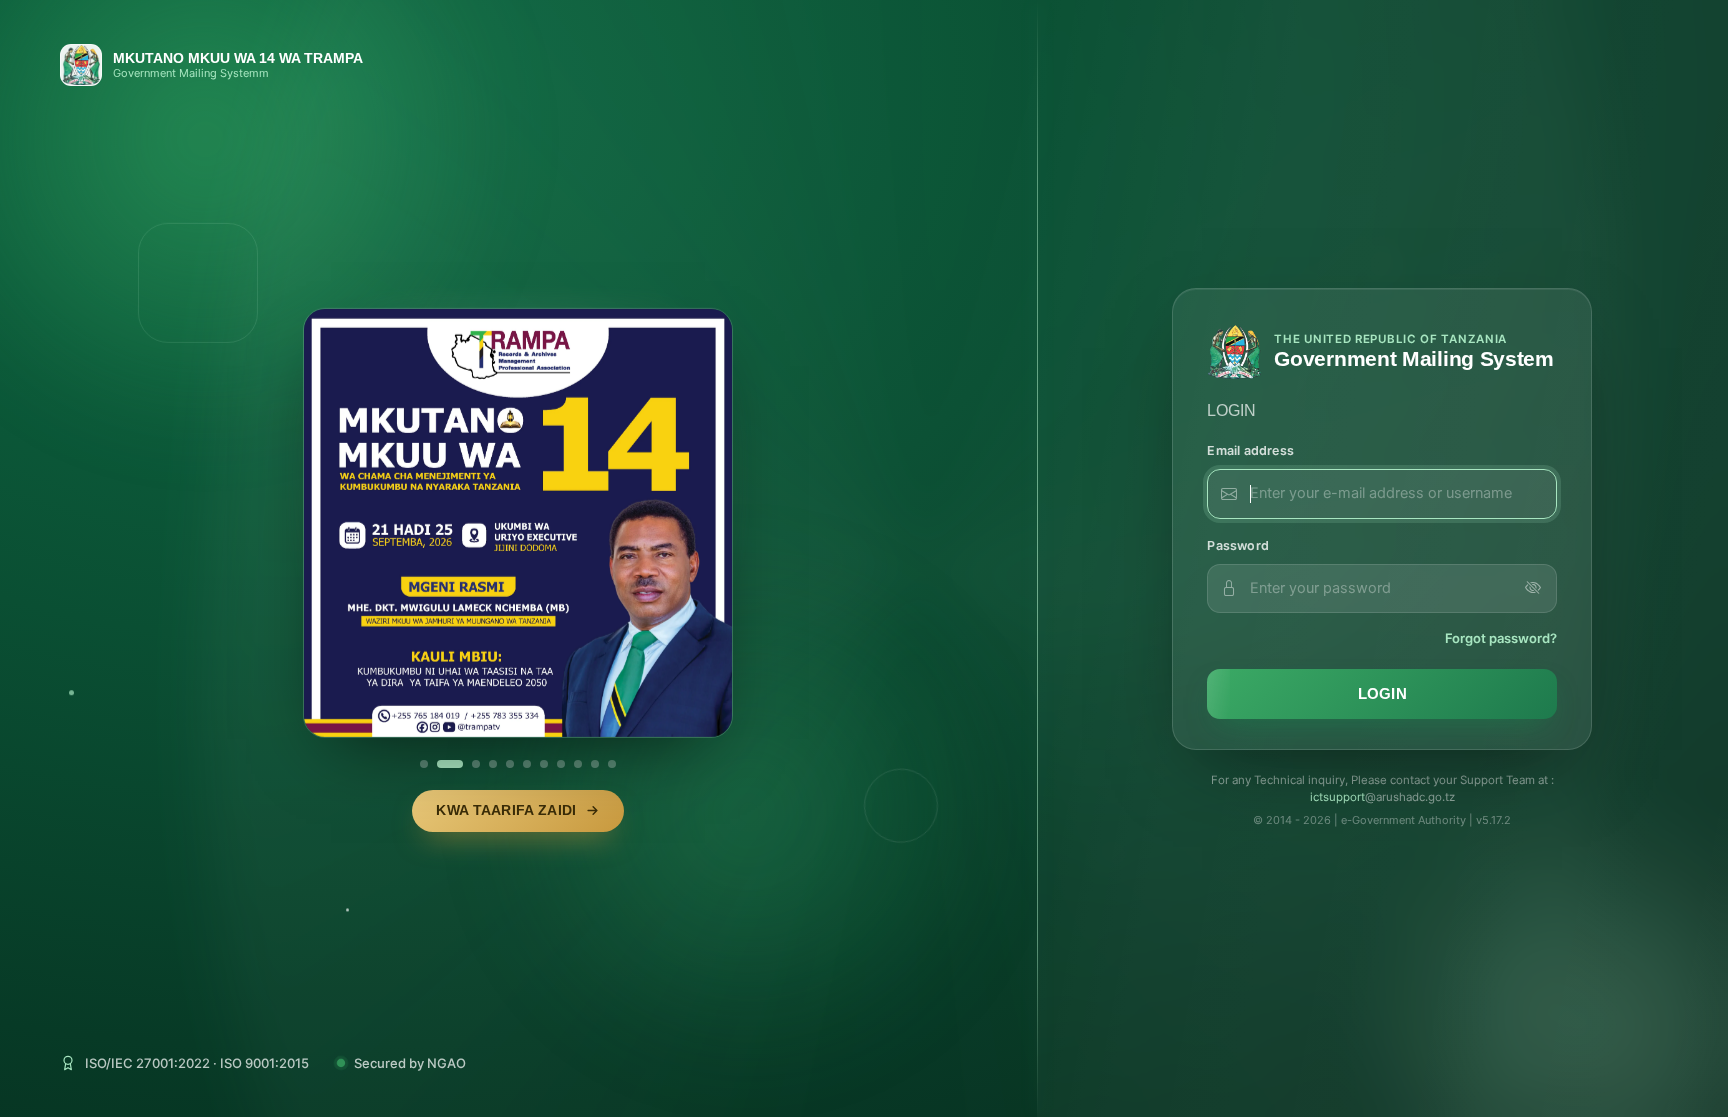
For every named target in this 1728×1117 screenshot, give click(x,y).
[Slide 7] (544, 764)
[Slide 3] (476, 764)
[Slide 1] (424, 764)
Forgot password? (1501, 638)
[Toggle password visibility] (1533, 588)
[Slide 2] (450, 764)
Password (1238, 545)
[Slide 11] (612, 764)
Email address (1250, 450)
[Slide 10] (595, 764)
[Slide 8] (561, 764)
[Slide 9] (578, 764)
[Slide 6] (527, 764)
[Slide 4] (493, 764)
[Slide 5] (510, 764)
